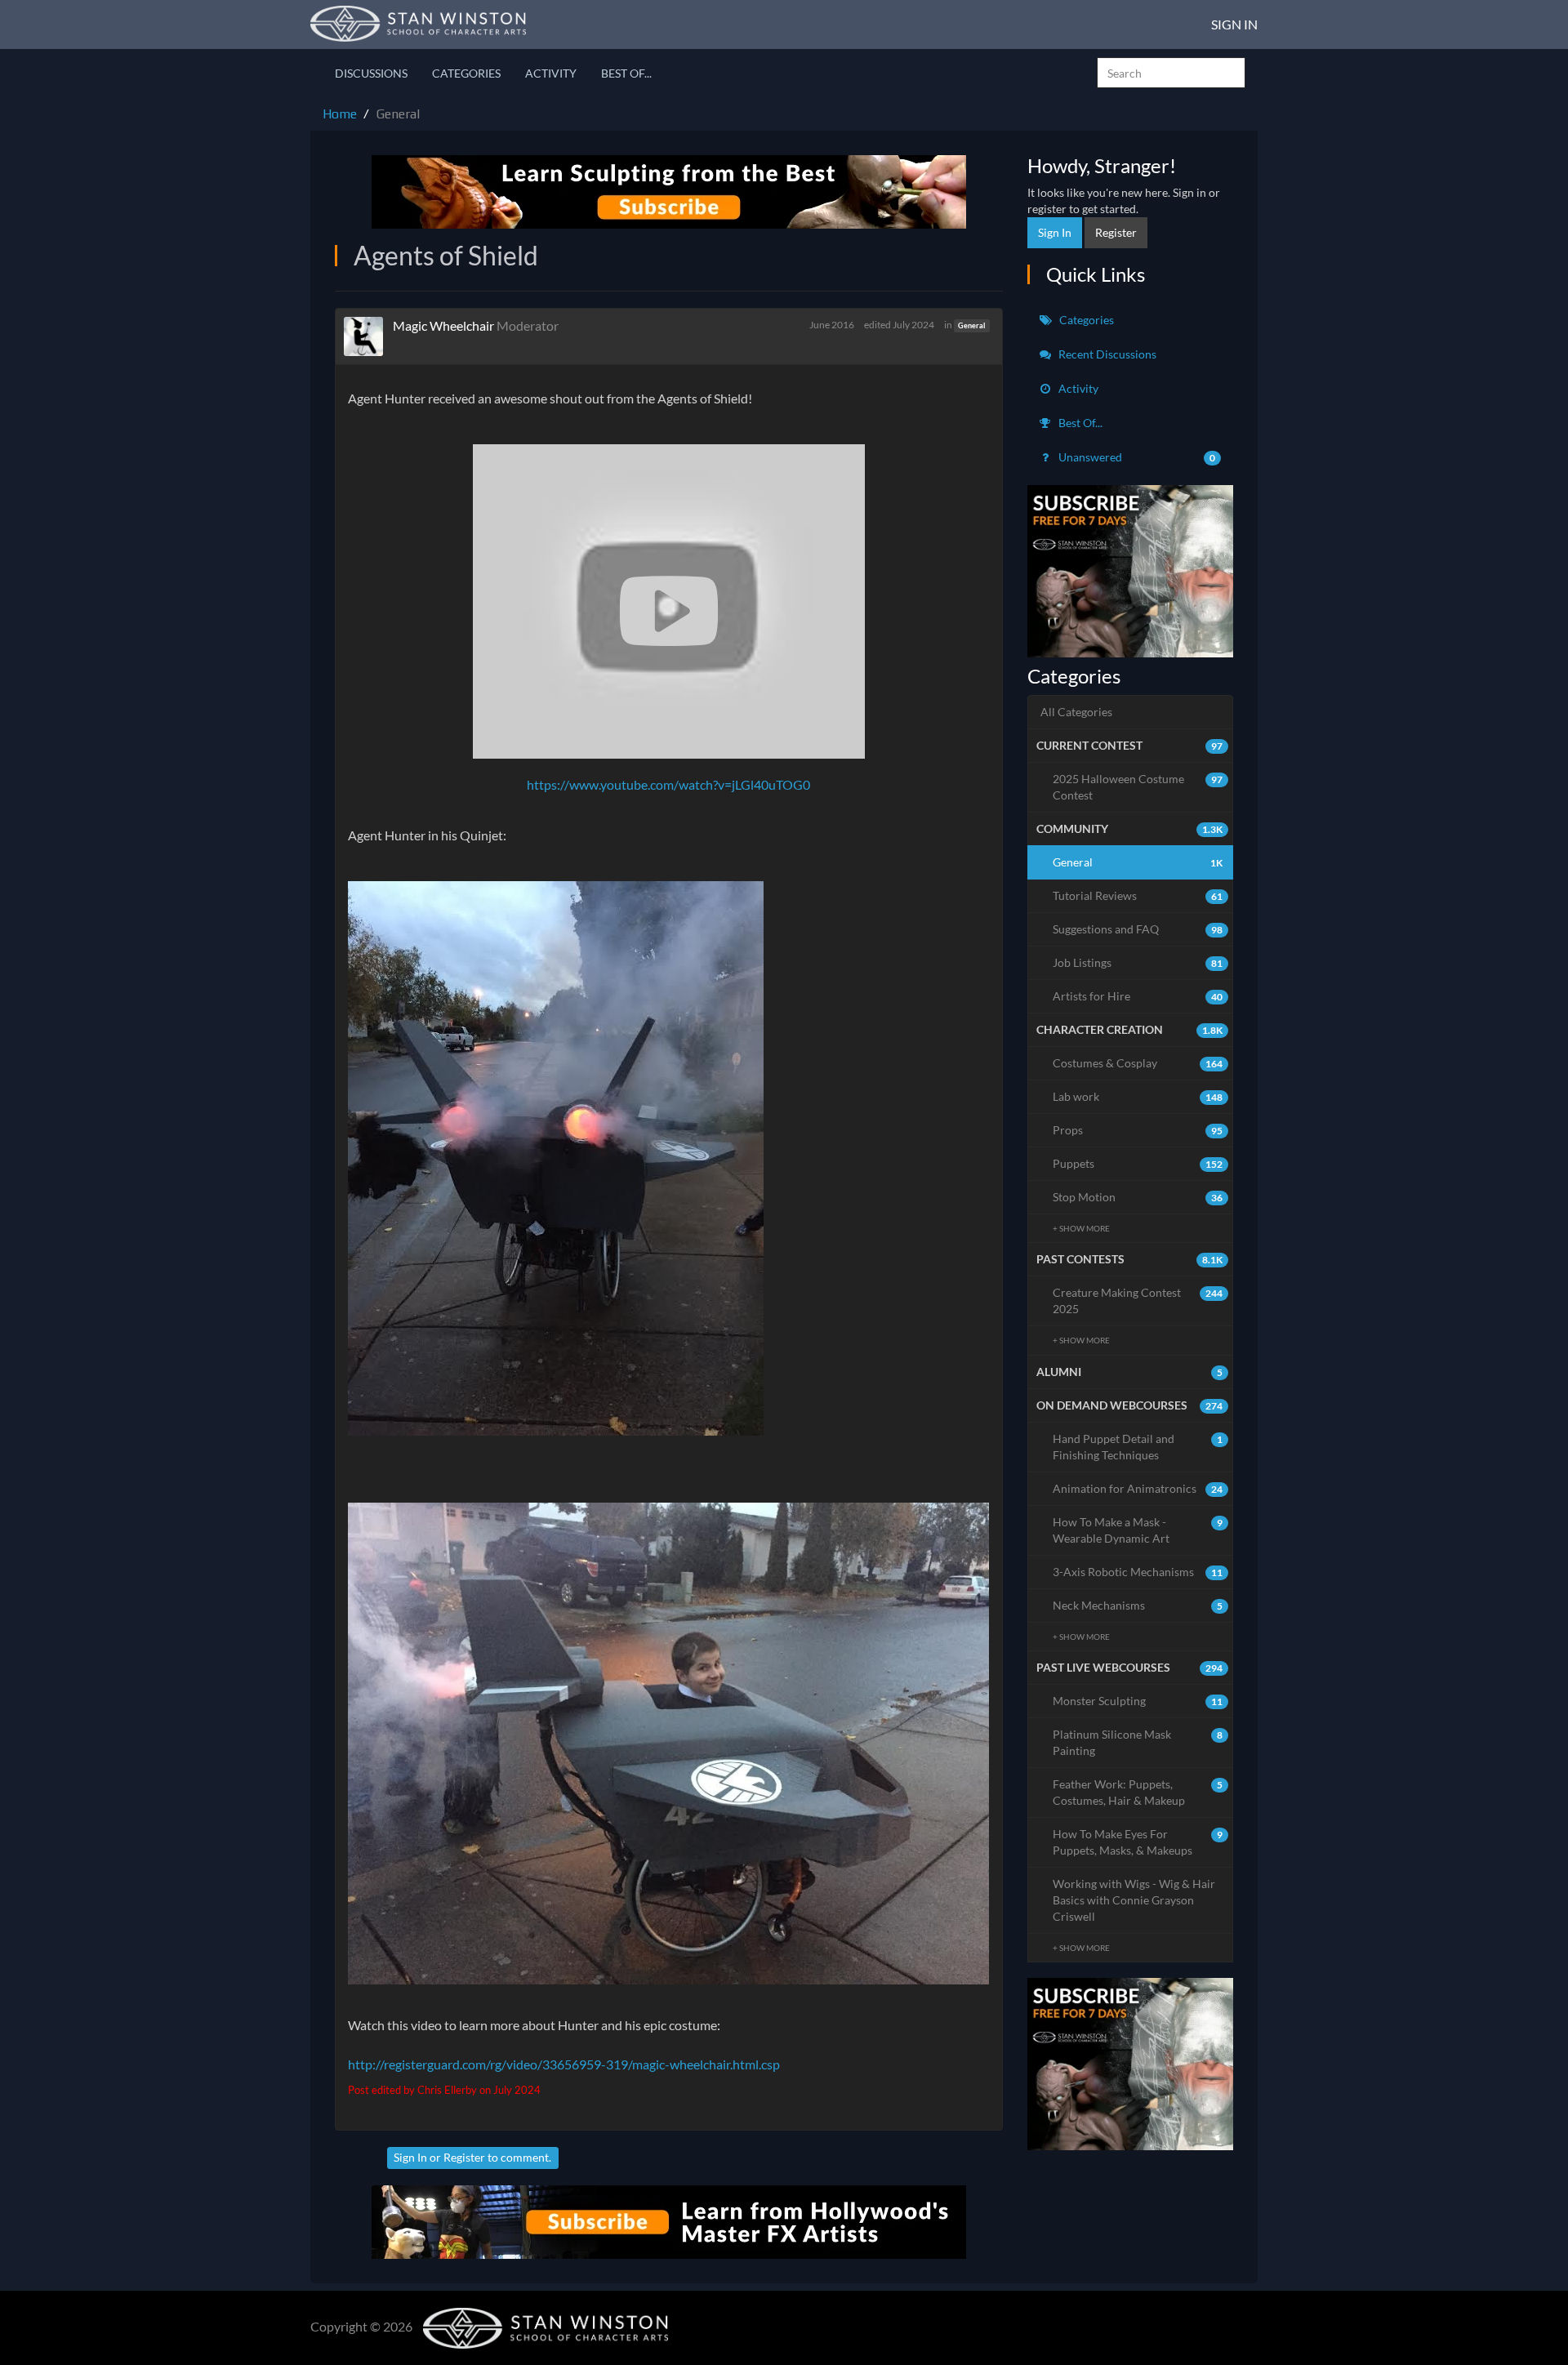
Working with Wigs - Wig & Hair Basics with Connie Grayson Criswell (1134, 1900)
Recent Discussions (1106, 354)
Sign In (1234, 24)
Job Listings (1138, 962)
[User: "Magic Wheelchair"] (368, 336)
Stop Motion (1138, 1197)
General (971, 325)
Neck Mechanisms (1138, 1605)
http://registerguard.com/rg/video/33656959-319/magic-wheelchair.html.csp (564, 2064)
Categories (466, 73)
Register (464, 2157)
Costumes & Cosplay (1138, 1063)
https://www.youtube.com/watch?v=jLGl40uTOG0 (668, 784)
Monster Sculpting (1138, 1701)
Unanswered (1136, 457)
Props (1138, 1130)
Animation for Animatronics (1138, 1488)
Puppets (1138, 1163)
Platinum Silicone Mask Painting (1138, 1742)
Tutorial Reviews (1138, 895)
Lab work (1138, 1096)
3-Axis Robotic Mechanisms (1138, 1572)
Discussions (371, 73)
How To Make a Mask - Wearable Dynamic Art (1138, 1530)
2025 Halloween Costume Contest (1138, 787)
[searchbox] (1171, 73)
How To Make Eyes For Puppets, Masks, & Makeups (1138, 1842)
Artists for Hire (1138, 996)
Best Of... (626, 73)
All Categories (1076, 712)
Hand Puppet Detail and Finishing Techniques (1138, 1447)
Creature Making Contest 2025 (1138, 1301)
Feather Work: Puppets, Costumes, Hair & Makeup (1138, 1792)
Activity (551, 73)
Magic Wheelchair (443, 325)
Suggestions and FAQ (1138, 929)
